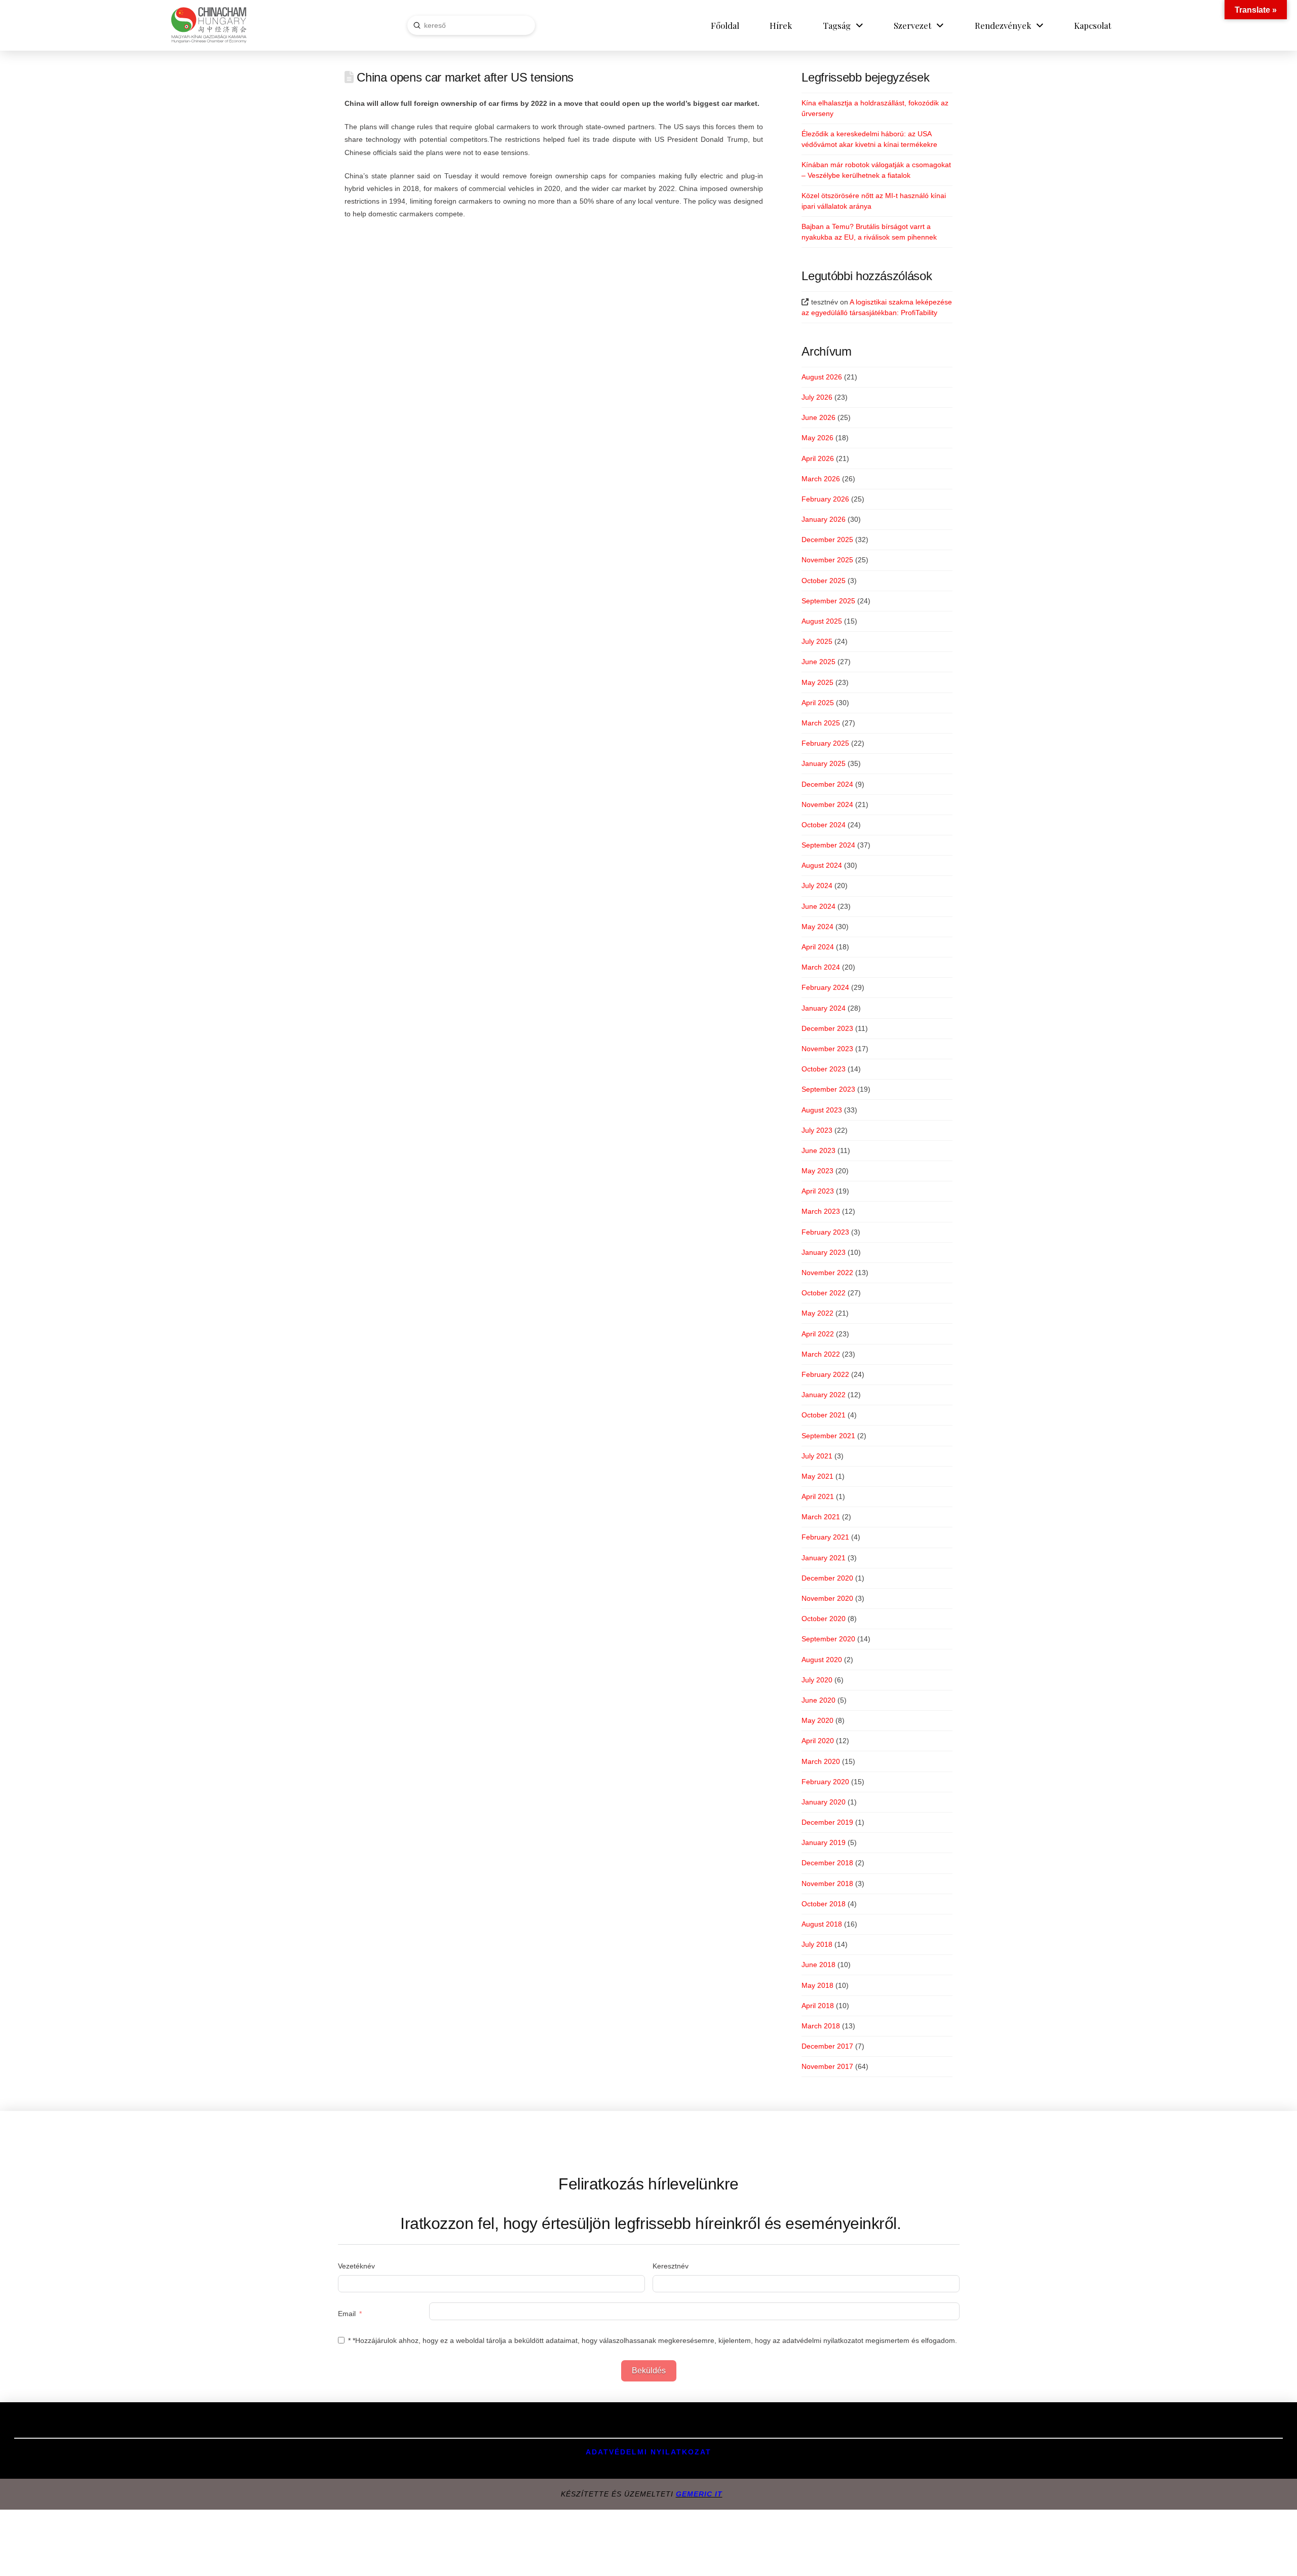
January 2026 (824, 519)
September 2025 (828, 601)
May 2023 (817, 1171)
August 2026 (822, 377)
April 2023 (818, 1191)
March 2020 (821, 1761)
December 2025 (827, 540)
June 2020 (818, 1700)
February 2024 (825, 987)
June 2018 (818, 1965)
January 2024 (824, 1008)
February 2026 (825, 499)
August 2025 (822, 621)
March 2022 (821, 1354)
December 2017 (827, 2046)
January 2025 (824, 763)
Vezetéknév (356, 2266)
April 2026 (818, 458)
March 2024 (821, 967)
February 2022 (825, 1374)
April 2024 (818, 947)
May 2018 (817, 1985)
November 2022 (827, 1273)
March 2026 (821, 479)
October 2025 (824, 581)
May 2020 (817, 1720)
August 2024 (822, 865)
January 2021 (824, 1558)
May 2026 (817, 438)
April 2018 (818, 2006)
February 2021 (825, 1537)
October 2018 (824, 1904)
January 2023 (824, 1252)
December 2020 (827, 1578)
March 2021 (821, 1517)
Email (347, 2314)
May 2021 (817, 1476)
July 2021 (817, 1456)
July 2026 (817, 397)
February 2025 (825, 743)
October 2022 (824, 1293)
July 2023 (817, 1130)
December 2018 (827, 1863)
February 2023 (825, 1232)
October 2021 (824, 1415)
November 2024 (827, 804)
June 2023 (818, 1150)
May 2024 (817, 927)
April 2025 (818, 703)
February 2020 (825, 1782)
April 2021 (818, 1496)
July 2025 (817, 641)
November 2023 (827, 1049)
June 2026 (818, 417)
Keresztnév (671, 2266)
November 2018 (827, 1883)
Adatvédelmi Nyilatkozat (648, 2452)
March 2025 (821, 723)
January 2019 (824, 1842)
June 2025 (818, 662)
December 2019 (827, 1822)
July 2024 (817, 886)
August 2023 (822, 1110)
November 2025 (827, 560)
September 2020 (828, 1639)
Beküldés (649, 2371)
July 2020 (817, 1680)
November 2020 (827, 1598)
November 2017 (827, 2066)
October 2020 (824, 1619)
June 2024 (818, 906)
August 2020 (822, 1660)
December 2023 (827, 1028)
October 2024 (824, 825)
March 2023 (821, 1211)
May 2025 (817, 682)
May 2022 (817, 1313)
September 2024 (828, 845)
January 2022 (824, 1395)
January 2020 (824, 1802)
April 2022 (818, 1334)
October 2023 (824, 1069)
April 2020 (818, 1741)
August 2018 (822, 1924)
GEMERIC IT (699, 2494)
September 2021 (828, 1436)
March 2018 (821, 2026)
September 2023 (828, 1089)
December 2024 (827, 784)
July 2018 (817, 1944)
